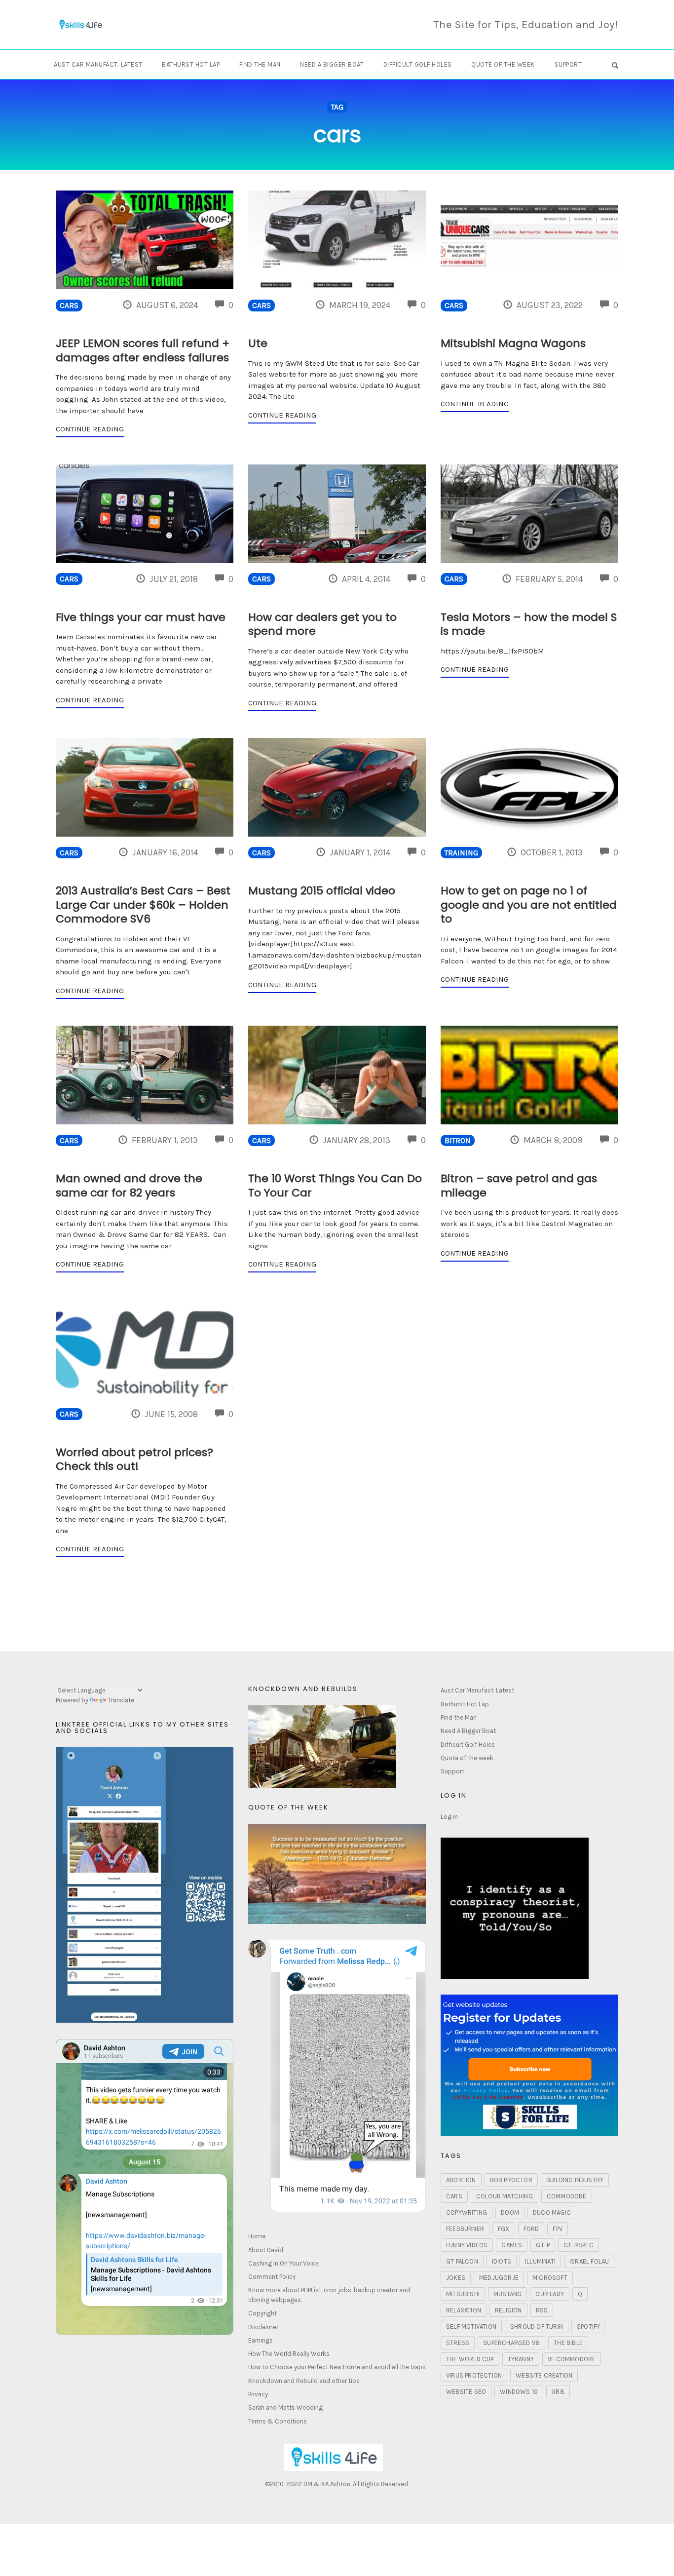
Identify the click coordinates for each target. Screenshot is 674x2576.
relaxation (464, 2310)
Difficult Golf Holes (418, 64)
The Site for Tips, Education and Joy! (526, 25)
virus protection (474, 2375)
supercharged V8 (511, 2343)
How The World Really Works (289, 2354)
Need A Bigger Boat (332, 64)
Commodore (567, 2196)
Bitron (458, 1141)
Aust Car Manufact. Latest (98, 64)
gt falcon (462, 2261)
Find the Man (260, 64)
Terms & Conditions (278, 2421)
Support (568, 64)
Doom (510, 2212)
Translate (121, 1700)
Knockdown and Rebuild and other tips (304, 2381)
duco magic (552, 2212)
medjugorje (499, 2278)
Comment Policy (272, 2277)
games (512, 2245)
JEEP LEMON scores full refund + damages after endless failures (143, 350)
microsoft (550, 2278)
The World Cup (470, 2359)
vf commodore (572, 2359)
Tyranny (521, 2359)
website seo (466, 2392)
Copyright (262, 2313)
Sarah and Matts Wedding (285, 2407)
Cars (69, 306)
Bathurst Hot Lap (191, 64)
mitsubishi (463, 2294)
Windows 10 (519, 2392)
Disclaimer (263, 2327)
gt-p (543, 2245)
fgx (504, 2229)
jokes (456, 2278)
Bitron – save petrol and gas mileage (519, 1186)
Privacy (258, 2394)
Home (257, 2236)
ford (531, 2229)
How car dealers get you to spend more (322, 624)
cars (454, 2196)
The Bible (568, 2343)
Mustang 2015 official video (322, 891)
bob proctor (511, 2180)
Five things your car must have (141, 617)
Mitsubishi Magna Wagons (513, 343)
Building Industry (575, 2180)
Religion (508, 2310)
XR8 (558, 2392)
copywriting (467, 2212)
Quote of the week (503, 64)
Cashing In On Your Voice (283, 2263)
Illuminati (540, 2261)
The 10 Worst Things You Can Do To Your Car (335, 1186)
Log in (449, 1817)
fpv (558, 2229)
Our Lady (550, 2294)
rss (542, 2310)
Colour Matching (505, 2196)
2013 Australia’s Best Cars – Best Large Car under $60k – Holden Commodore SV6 (143, 905)
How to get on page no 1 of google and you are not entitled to (529, 905)
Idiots (502, 2261)
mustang (507, 2294)
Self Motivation (471, 2326)
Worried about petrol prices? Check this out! (134, 1460)
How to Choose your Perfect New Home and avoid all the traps (337, 2367)
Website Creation (544, 2375)
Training (461, 853)
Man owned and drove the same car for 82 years (129, 1186)
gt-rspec (579, 2245)
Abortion (461, 2180)
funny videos (467, 2245)
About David (266, 2250)
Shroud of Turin (537, 2326)
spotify (588, 2326)
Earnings (261, 2340)
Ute (258, 343)
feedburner (465, 2229)
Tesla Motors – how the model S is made (529, 624)
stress (458, 2343)
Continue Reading (90, 429)
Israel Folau (589, 2261)
